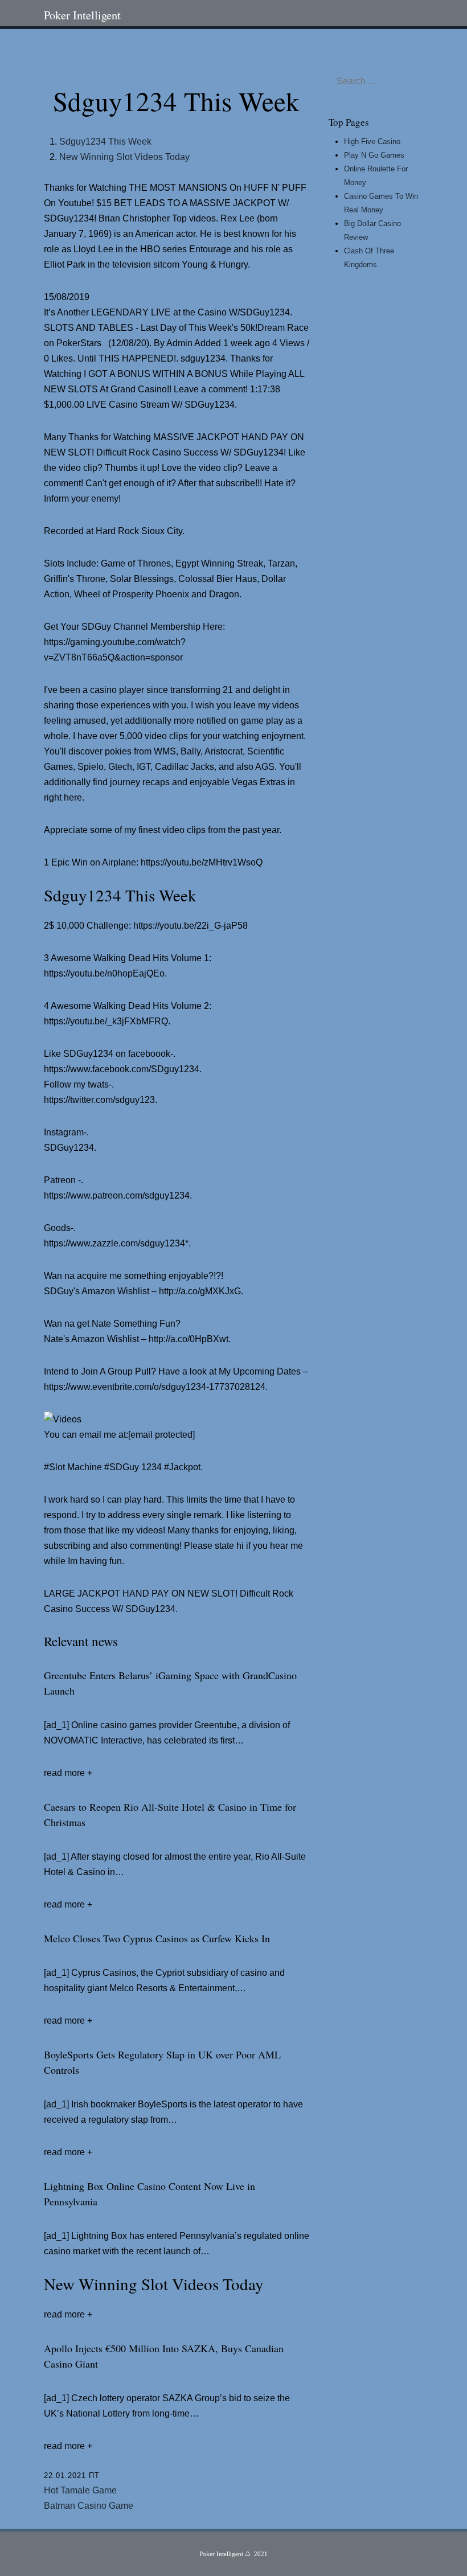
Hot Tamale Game (80, 2490)
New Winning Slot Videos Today (124, 157)
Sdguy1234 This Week (105, 141)
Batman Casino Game (89, 2506)
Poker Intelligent (82, 15)
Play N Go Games (374, 155)
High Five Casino (372, 141)
